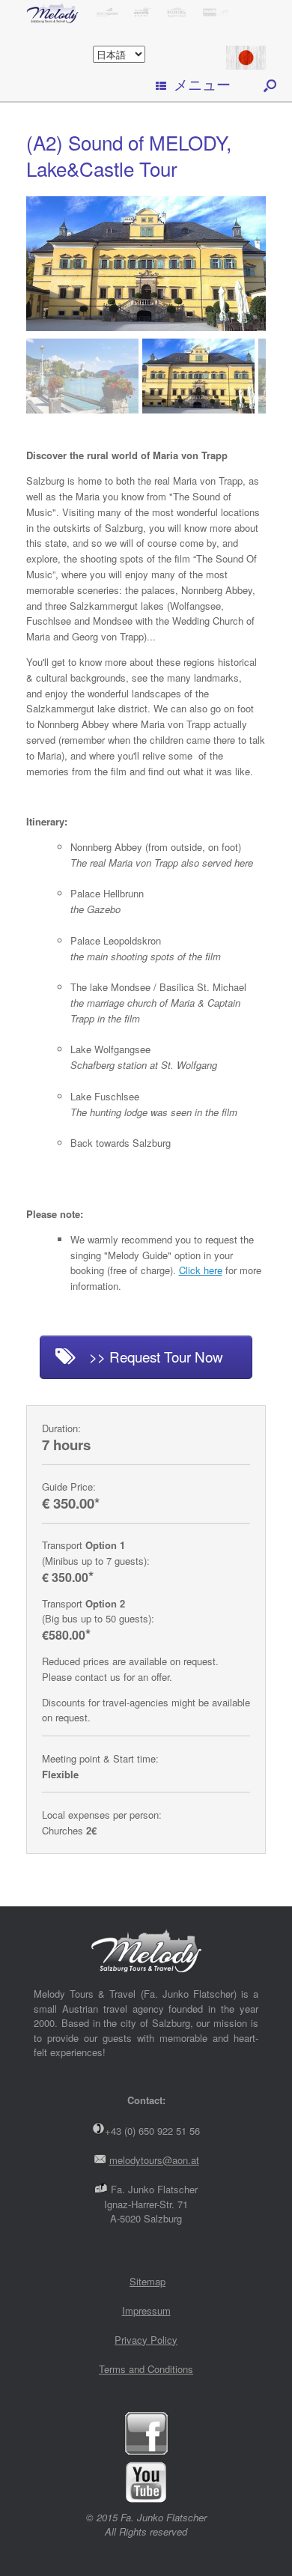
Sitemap (147, 2281)
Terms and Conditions (146, 2369)
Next (254, 369)
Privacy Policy (146, 2340)
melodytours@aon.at (154, 2160)
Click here (201, 1270)
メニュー (202, 84)
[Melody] (146, 12)
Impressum (146, 2310)
